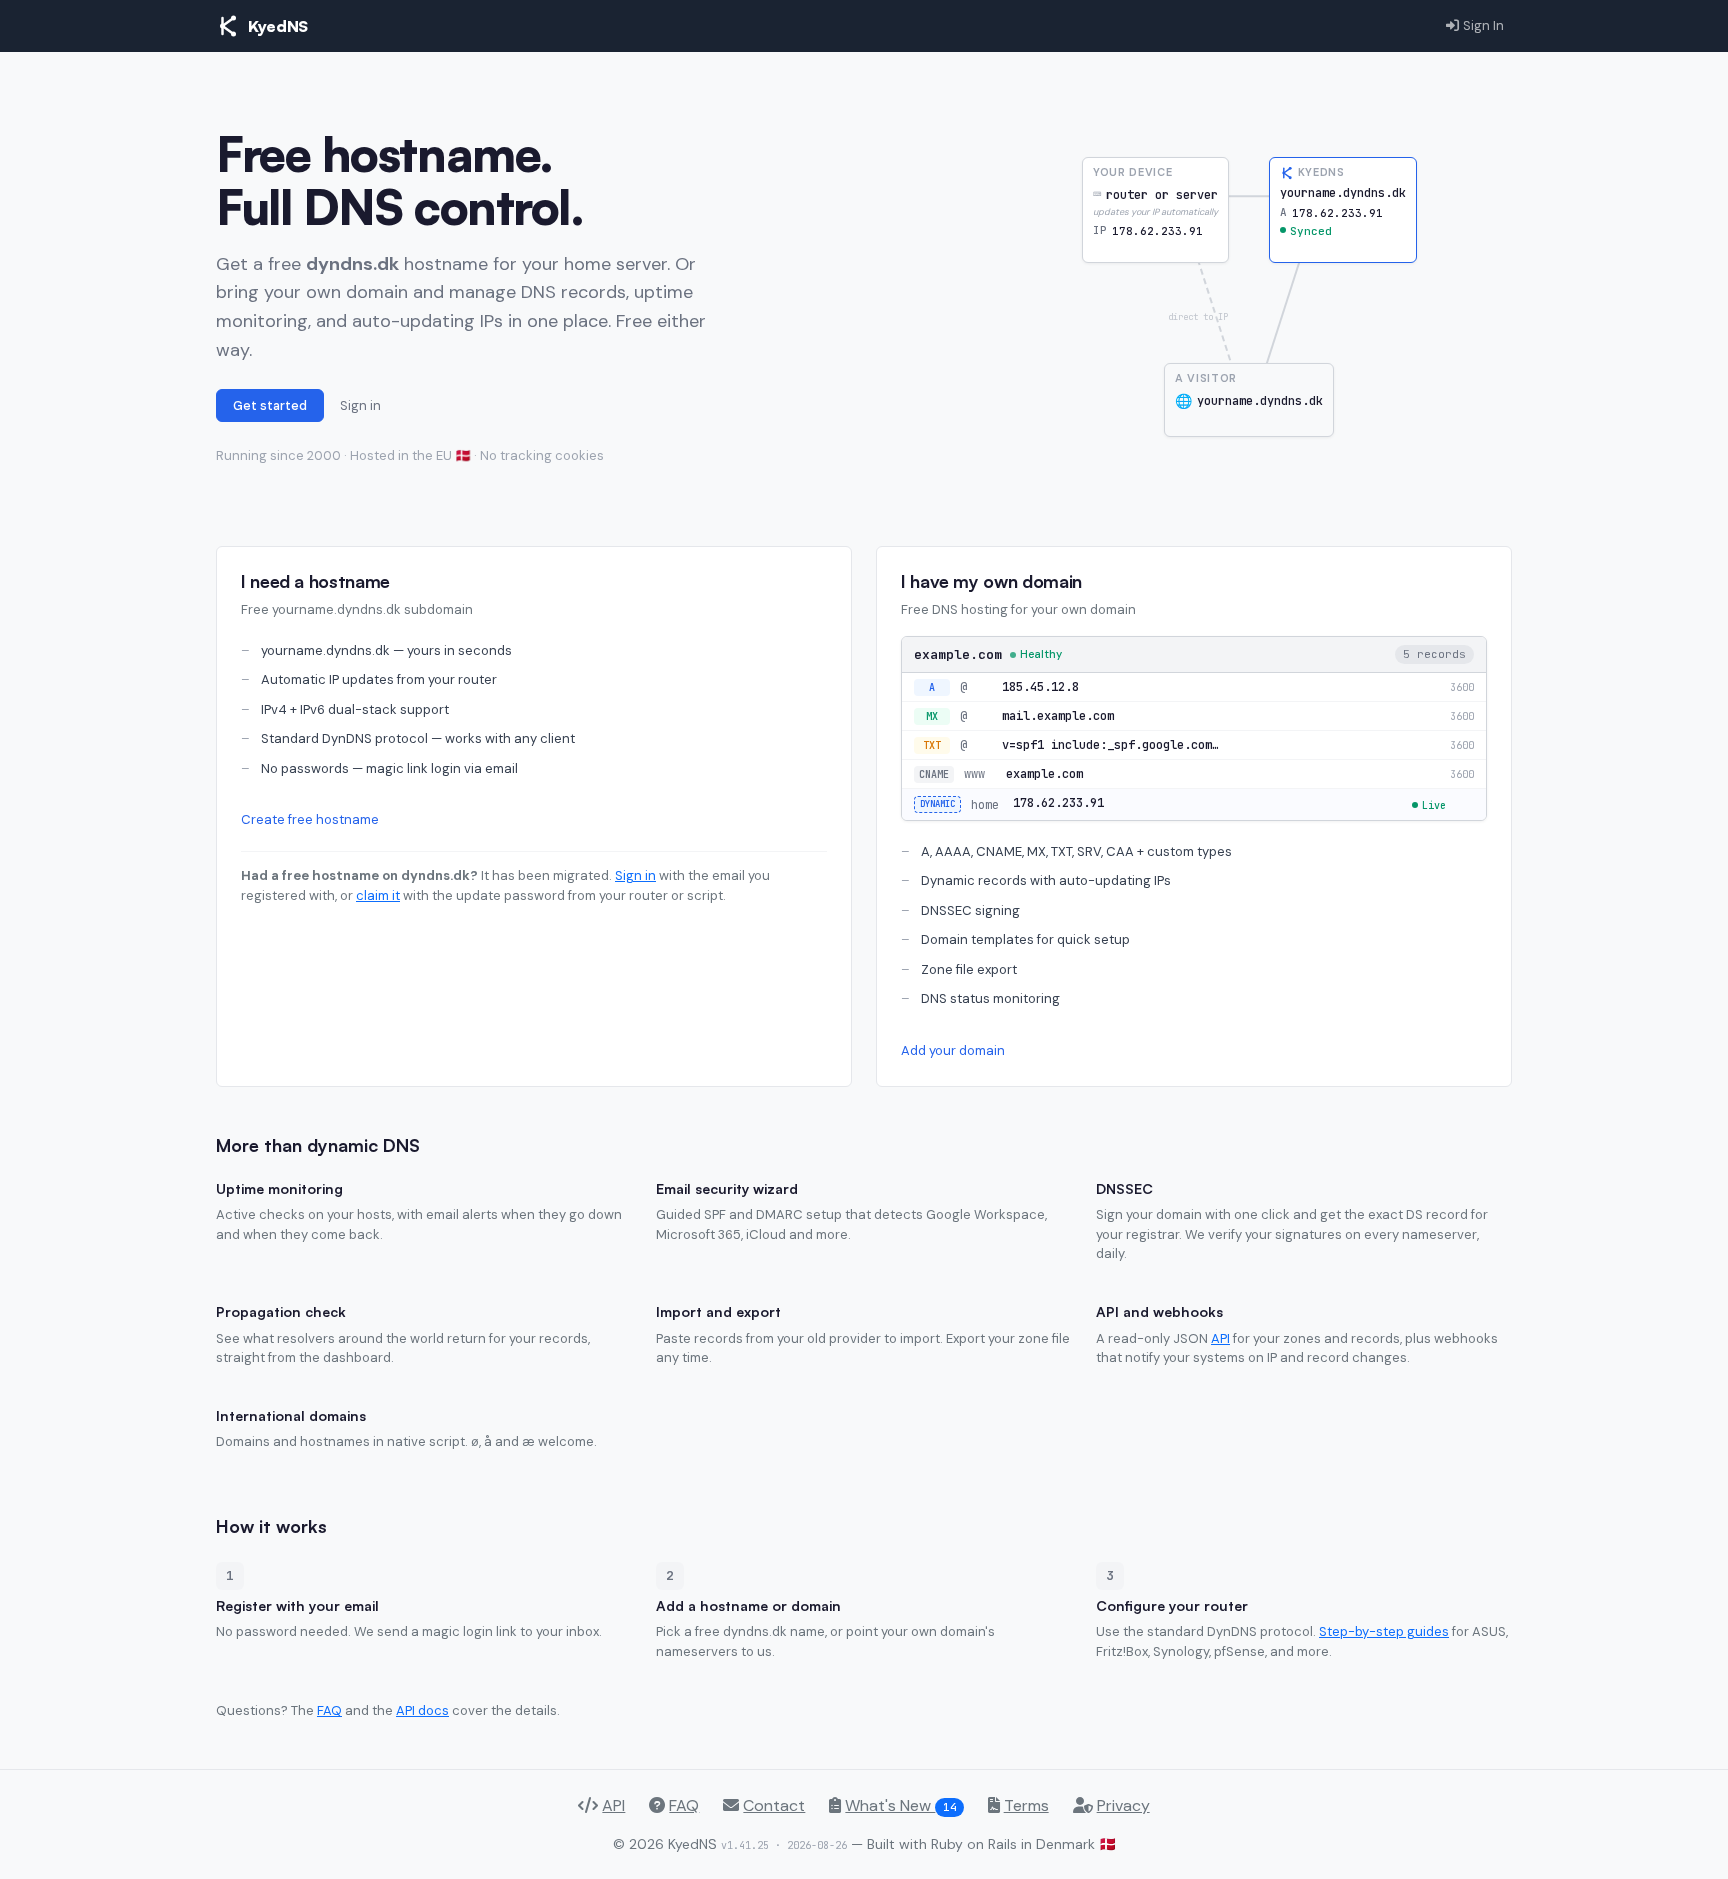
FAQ (329, 1710)
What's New (900, 1805)
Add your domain (953, 1050)
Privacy (1123, 1805)
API (1220, 1338)
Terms (1026, 1805)
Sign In (1483, 25)
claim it (378, 895)
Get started (270, 405)
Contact (774, 1805)
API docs (422, 1710)
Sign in (360, 405)
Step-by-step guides (1384, 1631)
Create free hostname (310, 819)
